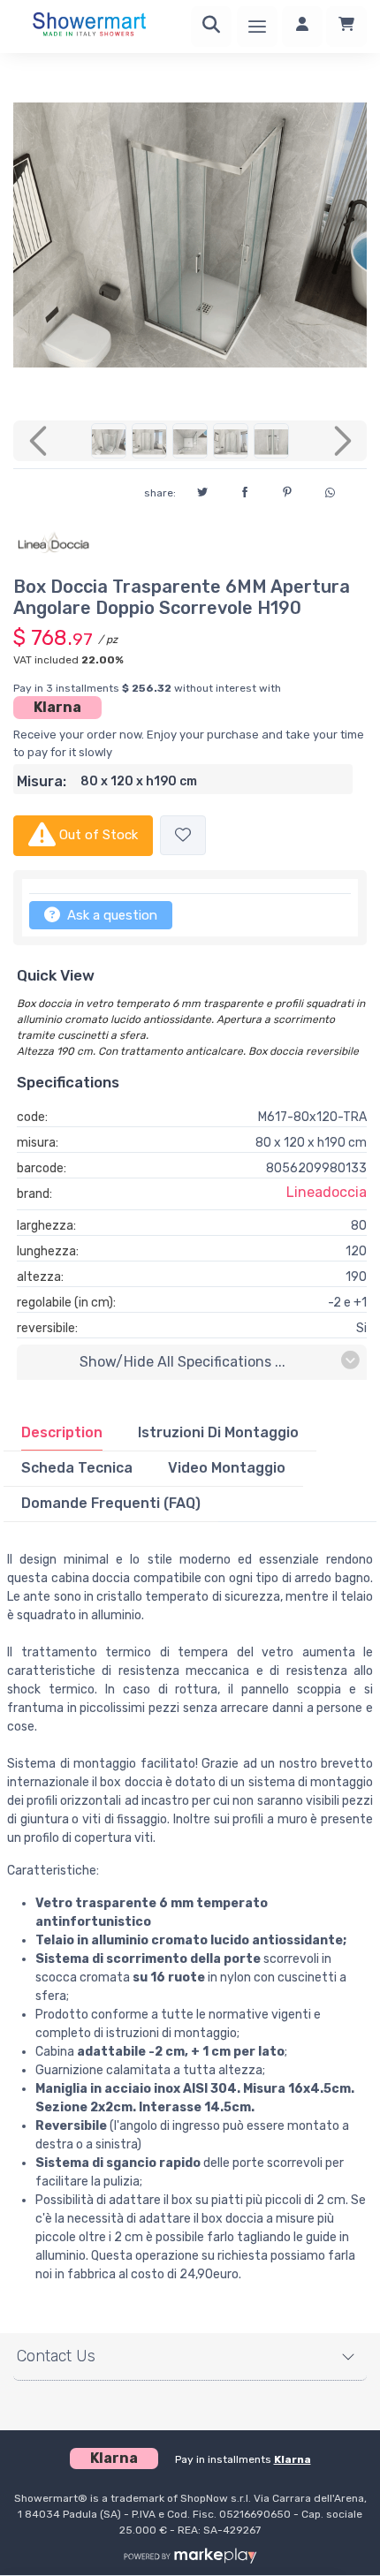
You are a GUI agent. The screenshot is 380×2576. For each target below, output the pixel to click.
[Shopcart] (346, 27)
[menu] (257, 27)
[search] (211, 27)
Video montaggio (227, 1468)
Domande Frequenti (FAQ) (111, 1503)
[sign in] (302, 27)
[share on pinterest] (287, 489)
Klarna (57, 707)
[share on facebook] (245, 489)
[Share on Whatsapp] (330, 490)
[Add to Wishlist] (183, 835)
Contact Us (56, 2356)
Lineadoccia (327, 1192)
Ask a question (110, 915)
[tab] (62, 1433)
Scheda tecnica (77, 1468)
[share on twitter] (202, 489)
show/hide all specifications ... (182, 1362)
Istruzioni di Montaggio (218, 1432)
